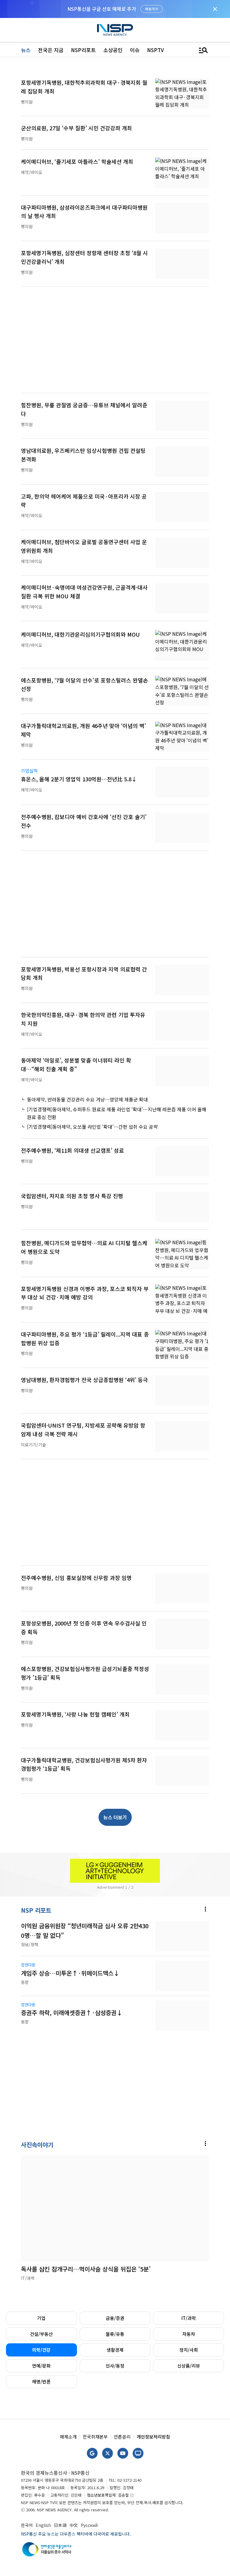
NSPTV (155, 50)
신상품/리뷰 (189, 2366)
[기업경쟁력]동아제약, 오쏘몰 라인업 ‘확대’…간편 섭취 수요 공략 (92, 1127)
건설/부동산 (41, 2334)
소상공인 (113, 50)
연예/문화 (41, 2366)
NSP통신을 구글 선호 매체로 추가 (102, 9)
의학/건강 (41, 2350)
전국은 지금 (51, 50)
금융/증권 (115, 2318)
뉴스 (26, 50)
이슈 (135, 50)
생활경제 (115, 2350)
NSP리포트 (83, 50)
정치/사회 (189, 2350)
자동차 (189, 2334)
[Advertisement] (115, 343)
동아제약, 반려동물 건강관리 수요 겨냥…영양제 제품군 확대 (87, 1099)
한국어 (27, 2525)
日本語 (60, 2525)
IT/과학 (189, 2318)
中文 (74, 2525)
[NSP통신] (115, 30)
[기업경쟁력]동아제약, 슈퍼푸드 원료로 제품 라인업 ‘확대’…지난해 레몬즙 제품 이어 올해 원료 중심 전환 (117, 1113)
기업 (41, 2318)
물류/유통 (115, 2334)
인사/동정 (115, 2366)
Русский (89, 2525)
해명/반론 (41, 2381)
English (43, 2525)
